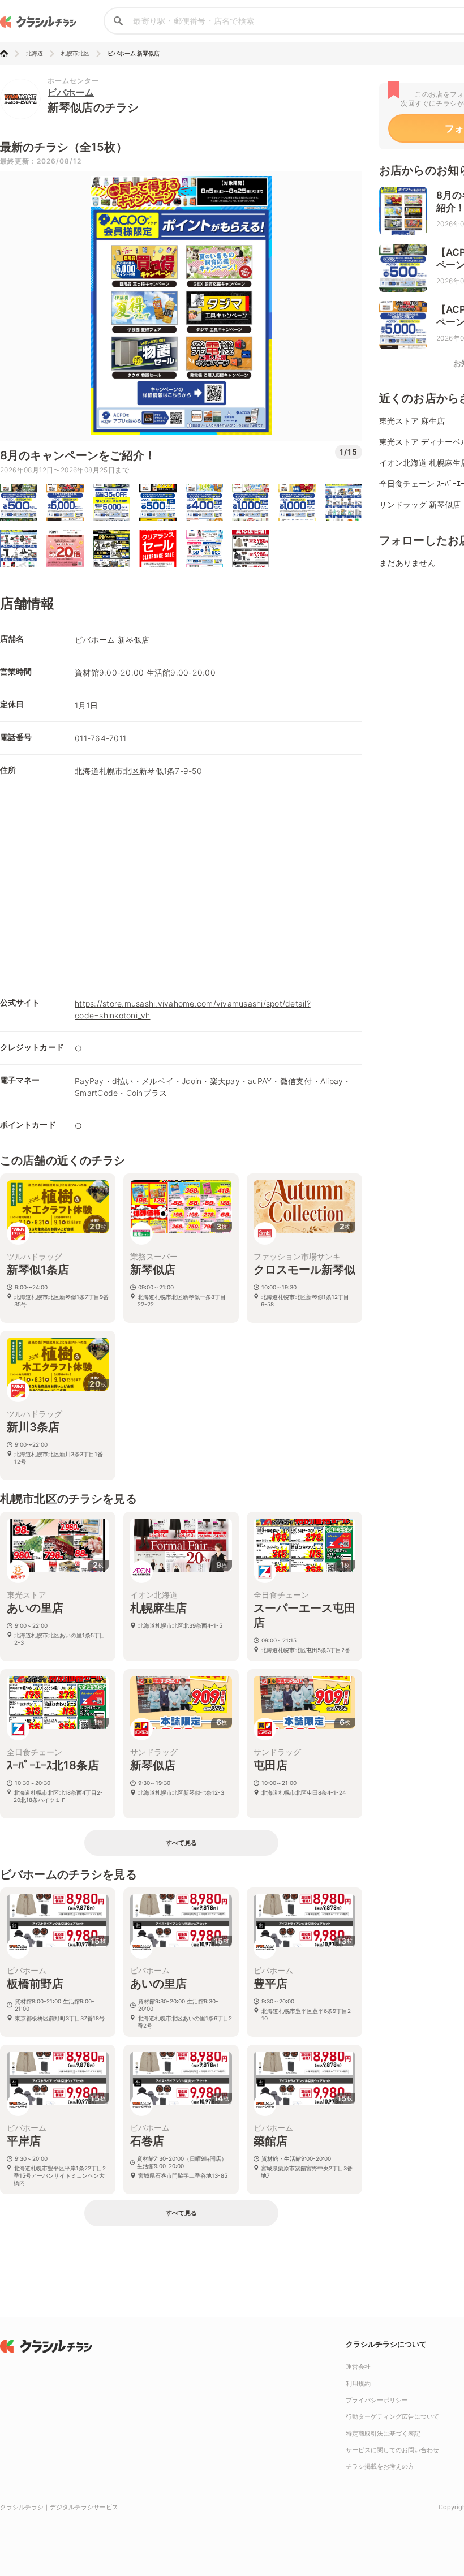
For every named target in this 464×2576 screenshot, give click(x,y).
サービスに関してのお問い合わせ (392, 2450)
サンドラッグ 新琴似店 (420, 504)
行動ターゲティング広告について (392, 2416)
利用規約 (358, 2384)
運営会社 (358, 2367)
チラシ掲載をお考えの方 (380, 2466)
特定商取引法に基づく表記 (383, 2433)
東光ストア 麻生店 (412, 421)
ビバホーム (71, 92)
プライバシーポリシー (377, 2400)
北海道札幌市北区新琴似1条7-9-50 (138, 771)
